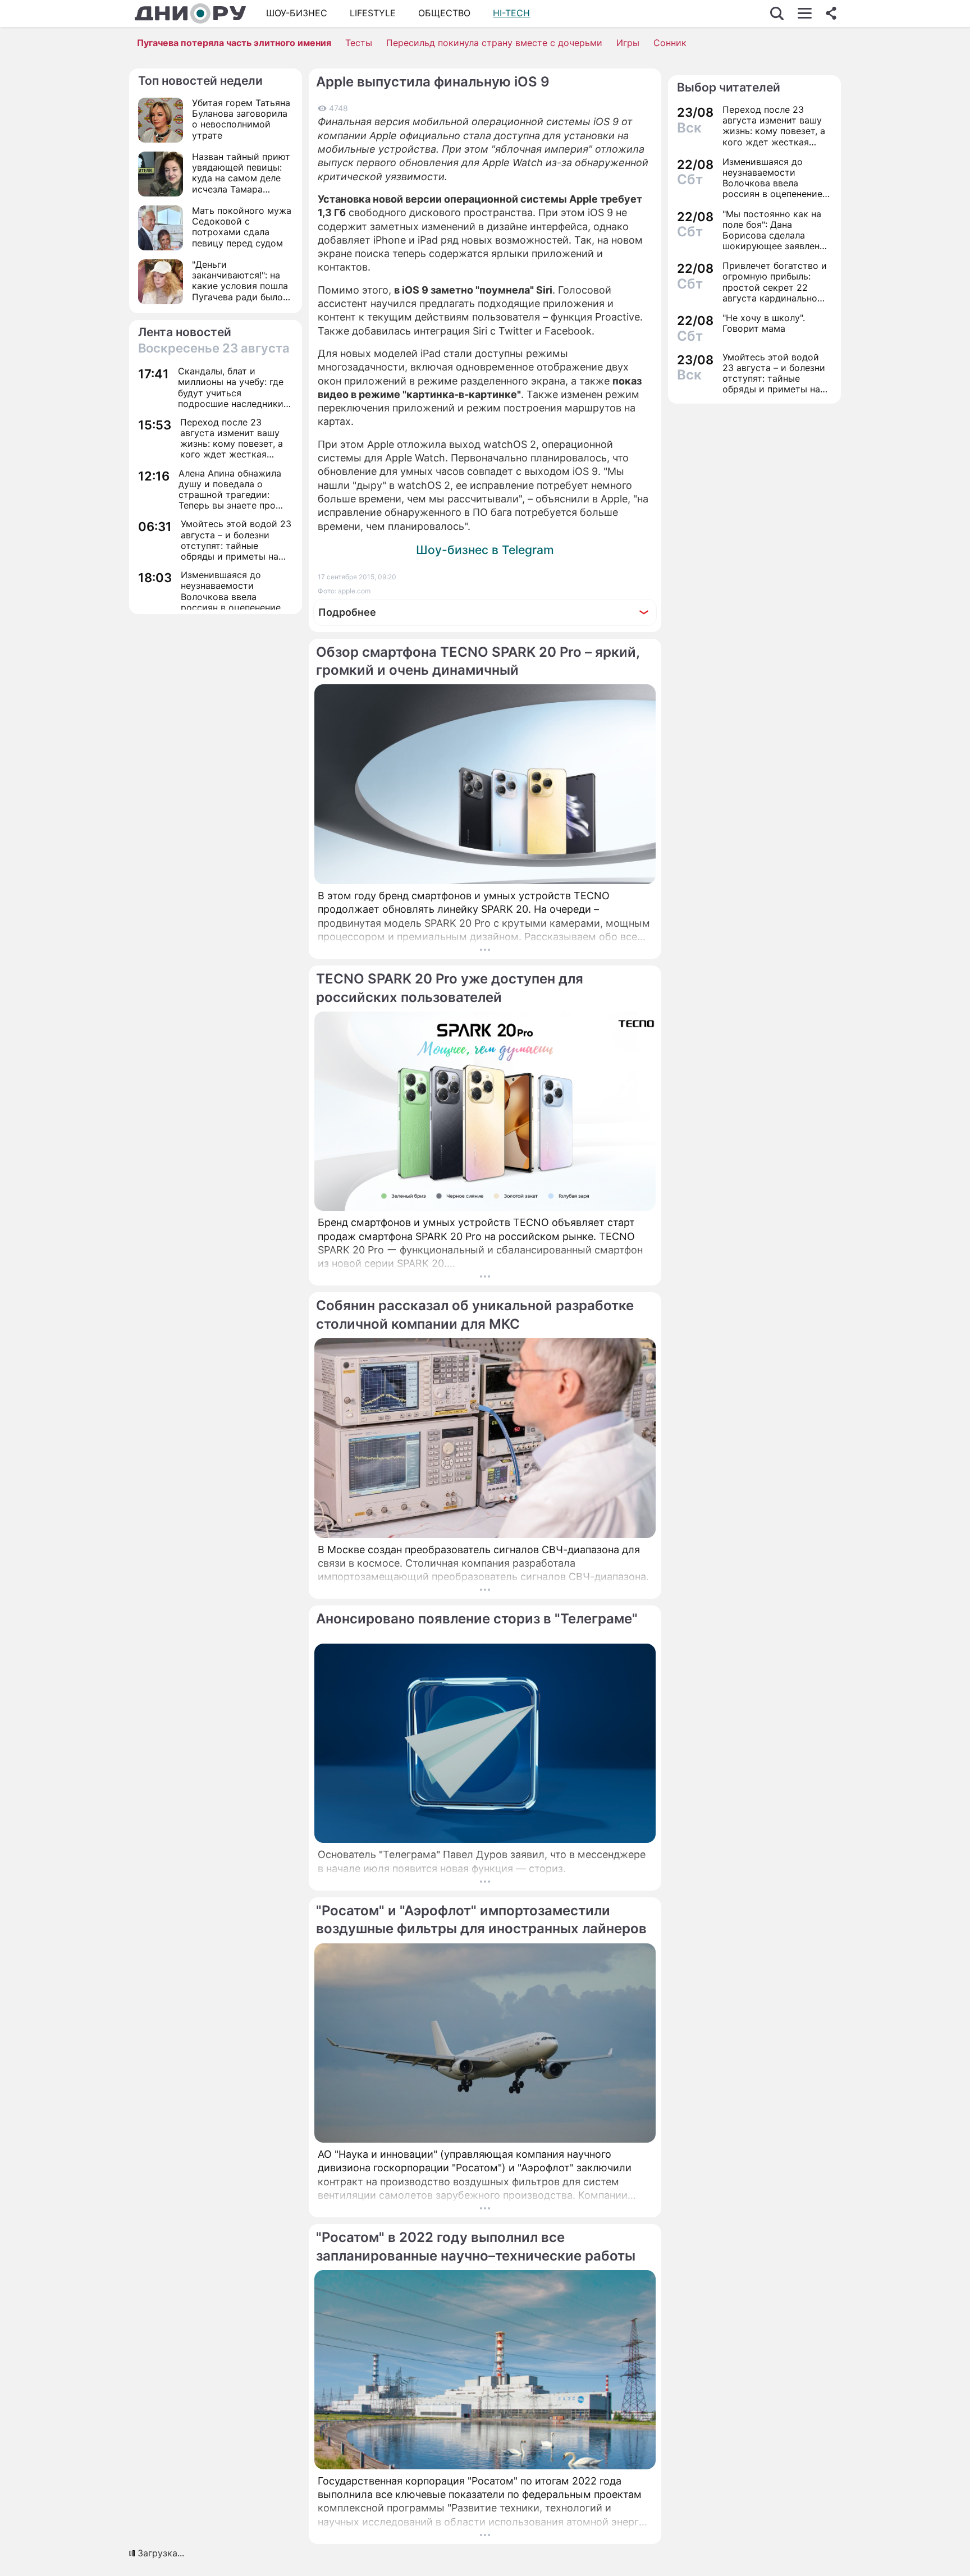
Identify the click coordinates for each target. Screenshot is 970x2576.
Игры (628, 43)
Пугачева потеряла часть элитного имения (234, 43)
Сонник (670, 43)
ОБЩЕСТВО (444, 13)
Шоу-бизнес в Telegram (485, 550)
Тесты (359, 43)
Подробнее (347, 612)
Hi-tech (511, 13)
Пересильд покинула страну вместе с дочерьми (494, 43)
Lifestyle (373, 13)
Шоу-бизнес (297, 13)
